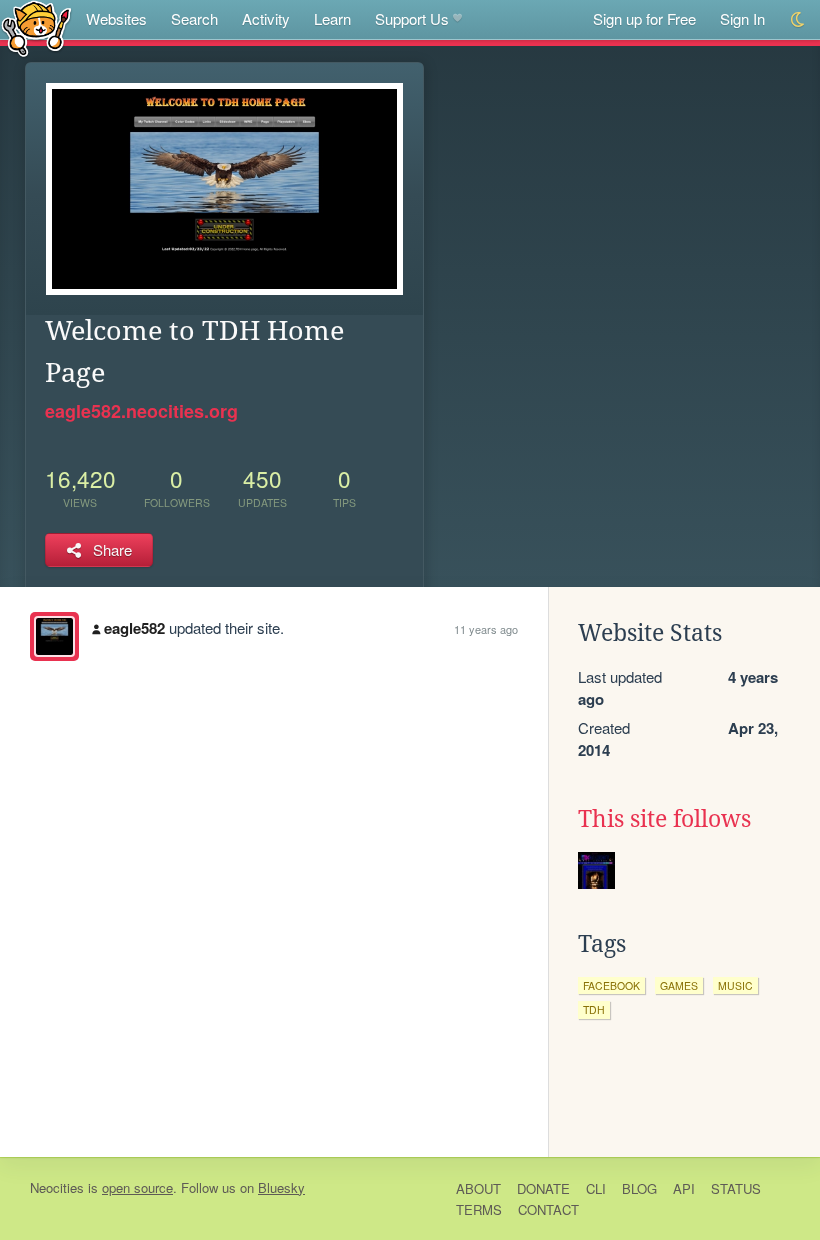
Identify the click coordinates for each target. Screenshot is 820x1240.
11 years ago (486, 629)
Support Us (412, 18)
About (478, 1188)
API (684, 1188)
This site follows (664, 819)
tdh (594, 1009)
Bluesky (281, 1187)
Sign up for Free (644, 18)
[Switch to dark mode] (798, 19)
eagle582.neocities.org (141, 411)
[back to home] (36, 27)
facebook (611, 985)
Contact (548, 1209)
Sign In (742, 18)
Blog (639, 1188)
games (679, 985)
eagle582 (134, 628)
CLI (596, 1188)
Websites (116, 18)
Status (736, 1188)
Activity (266, 18)
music (735, 985)
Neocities (57, 1187)
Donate (543, 1188)
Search (194, 18)
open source (137, 1187)
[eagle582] (54, 636)
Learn (332, 18)
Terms (479, 1209)
